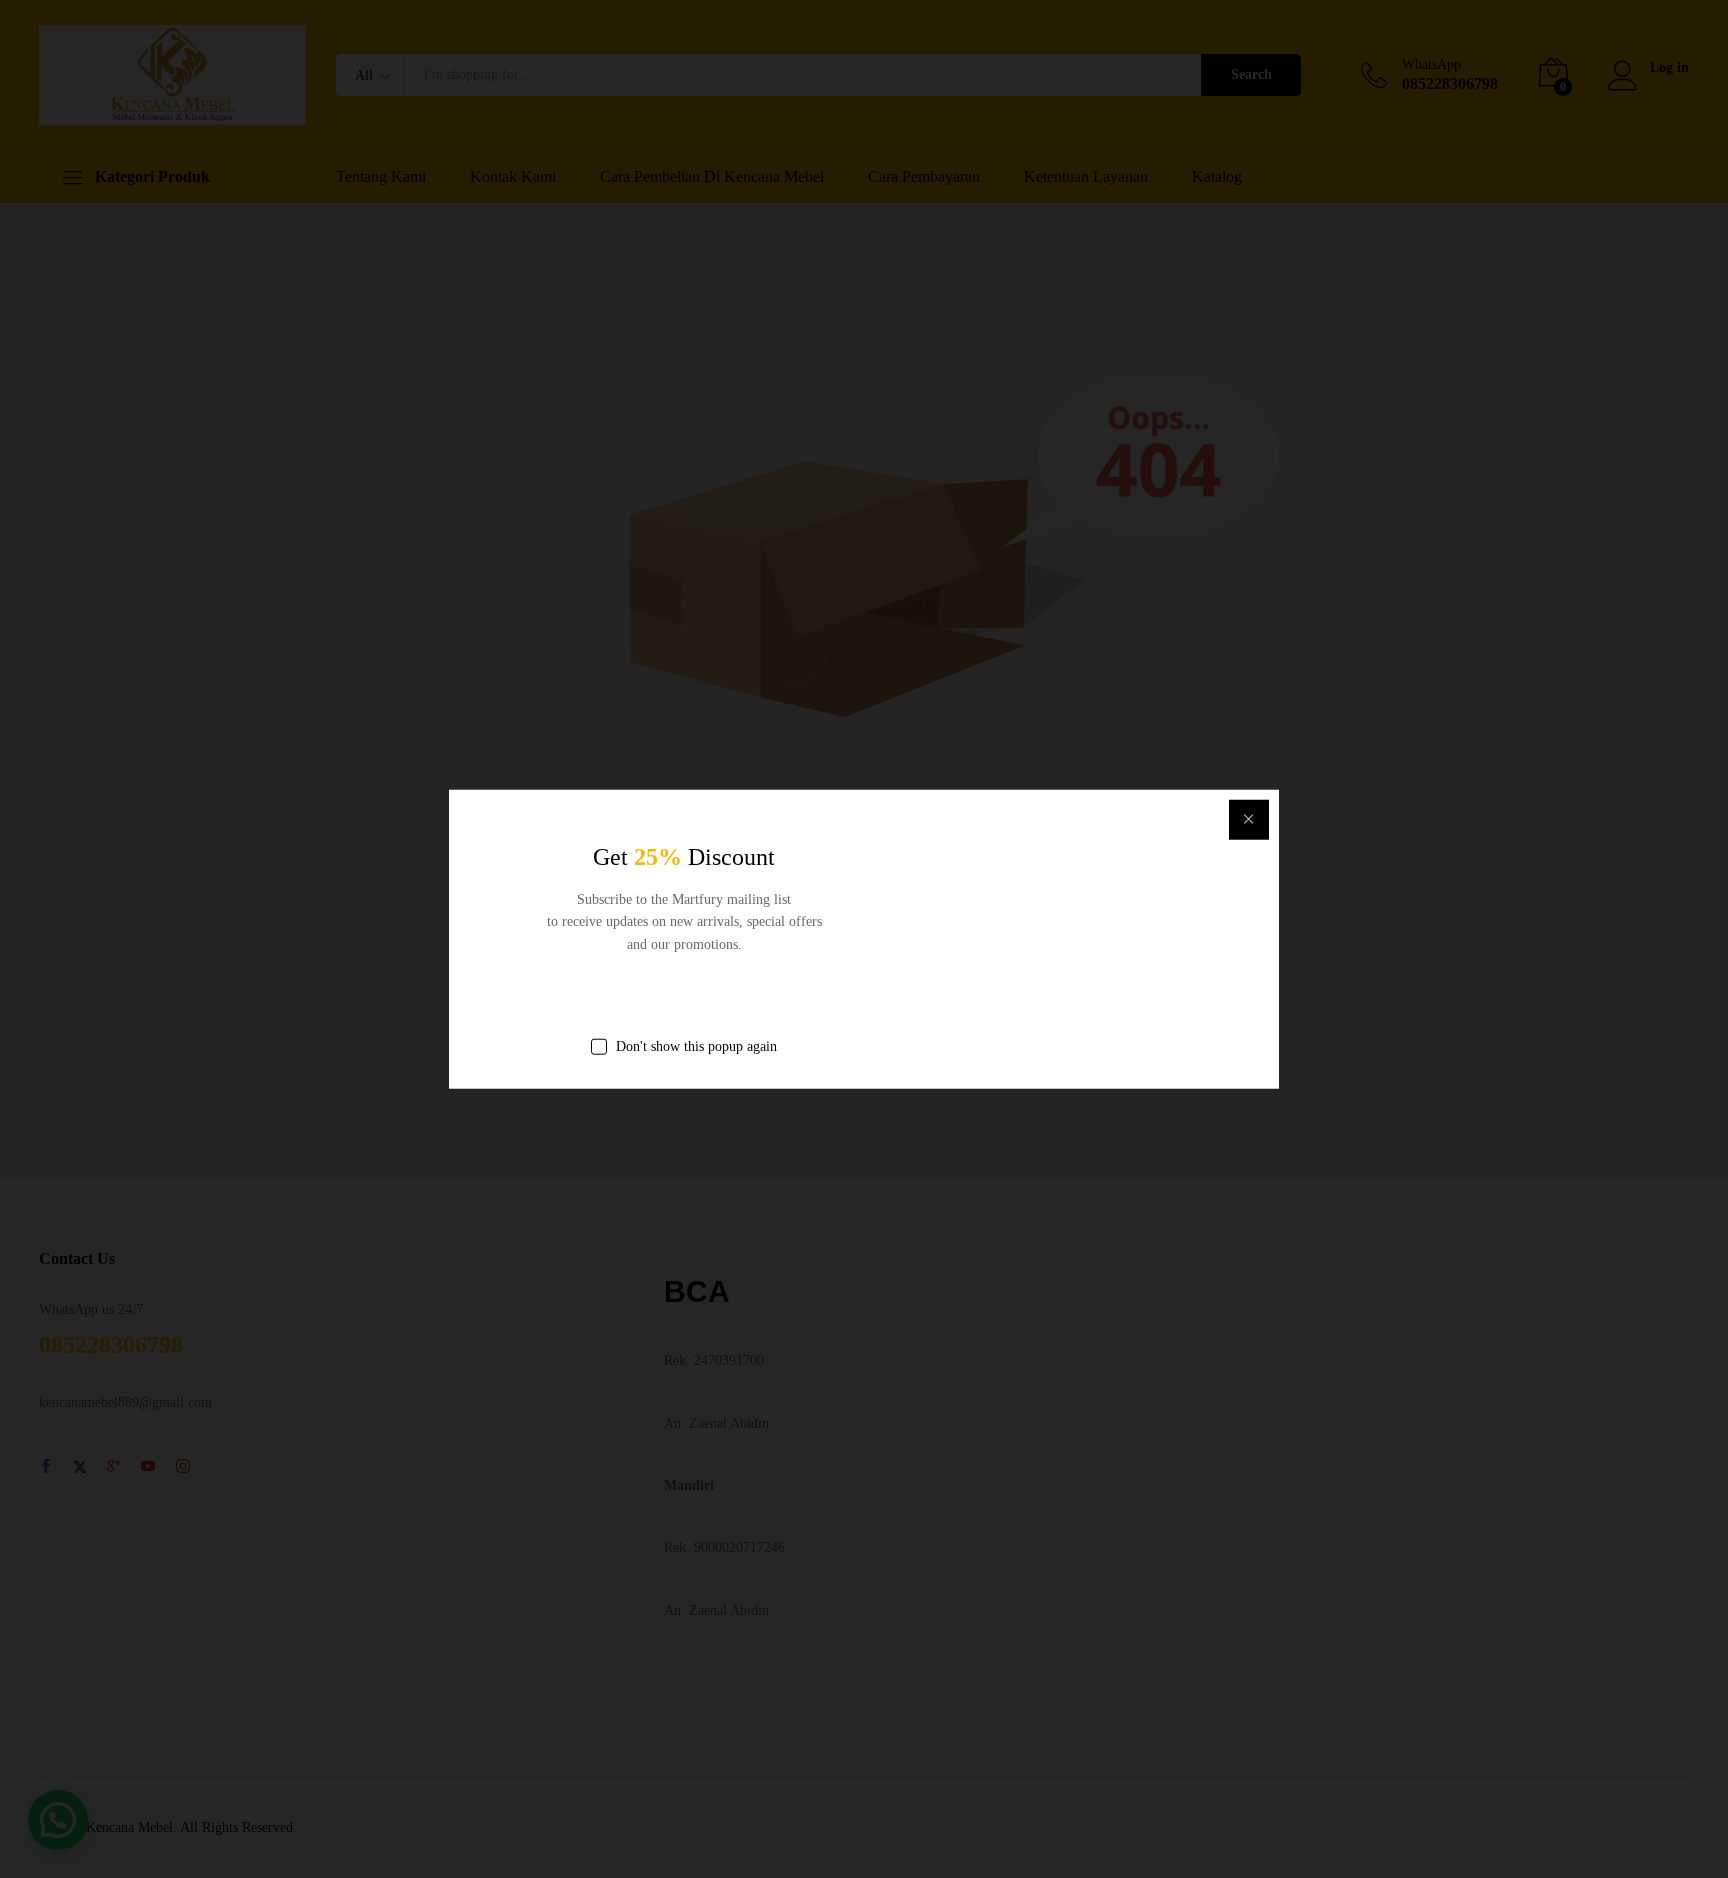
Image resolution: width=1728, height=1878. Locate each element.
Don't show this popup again (696, 1046)
